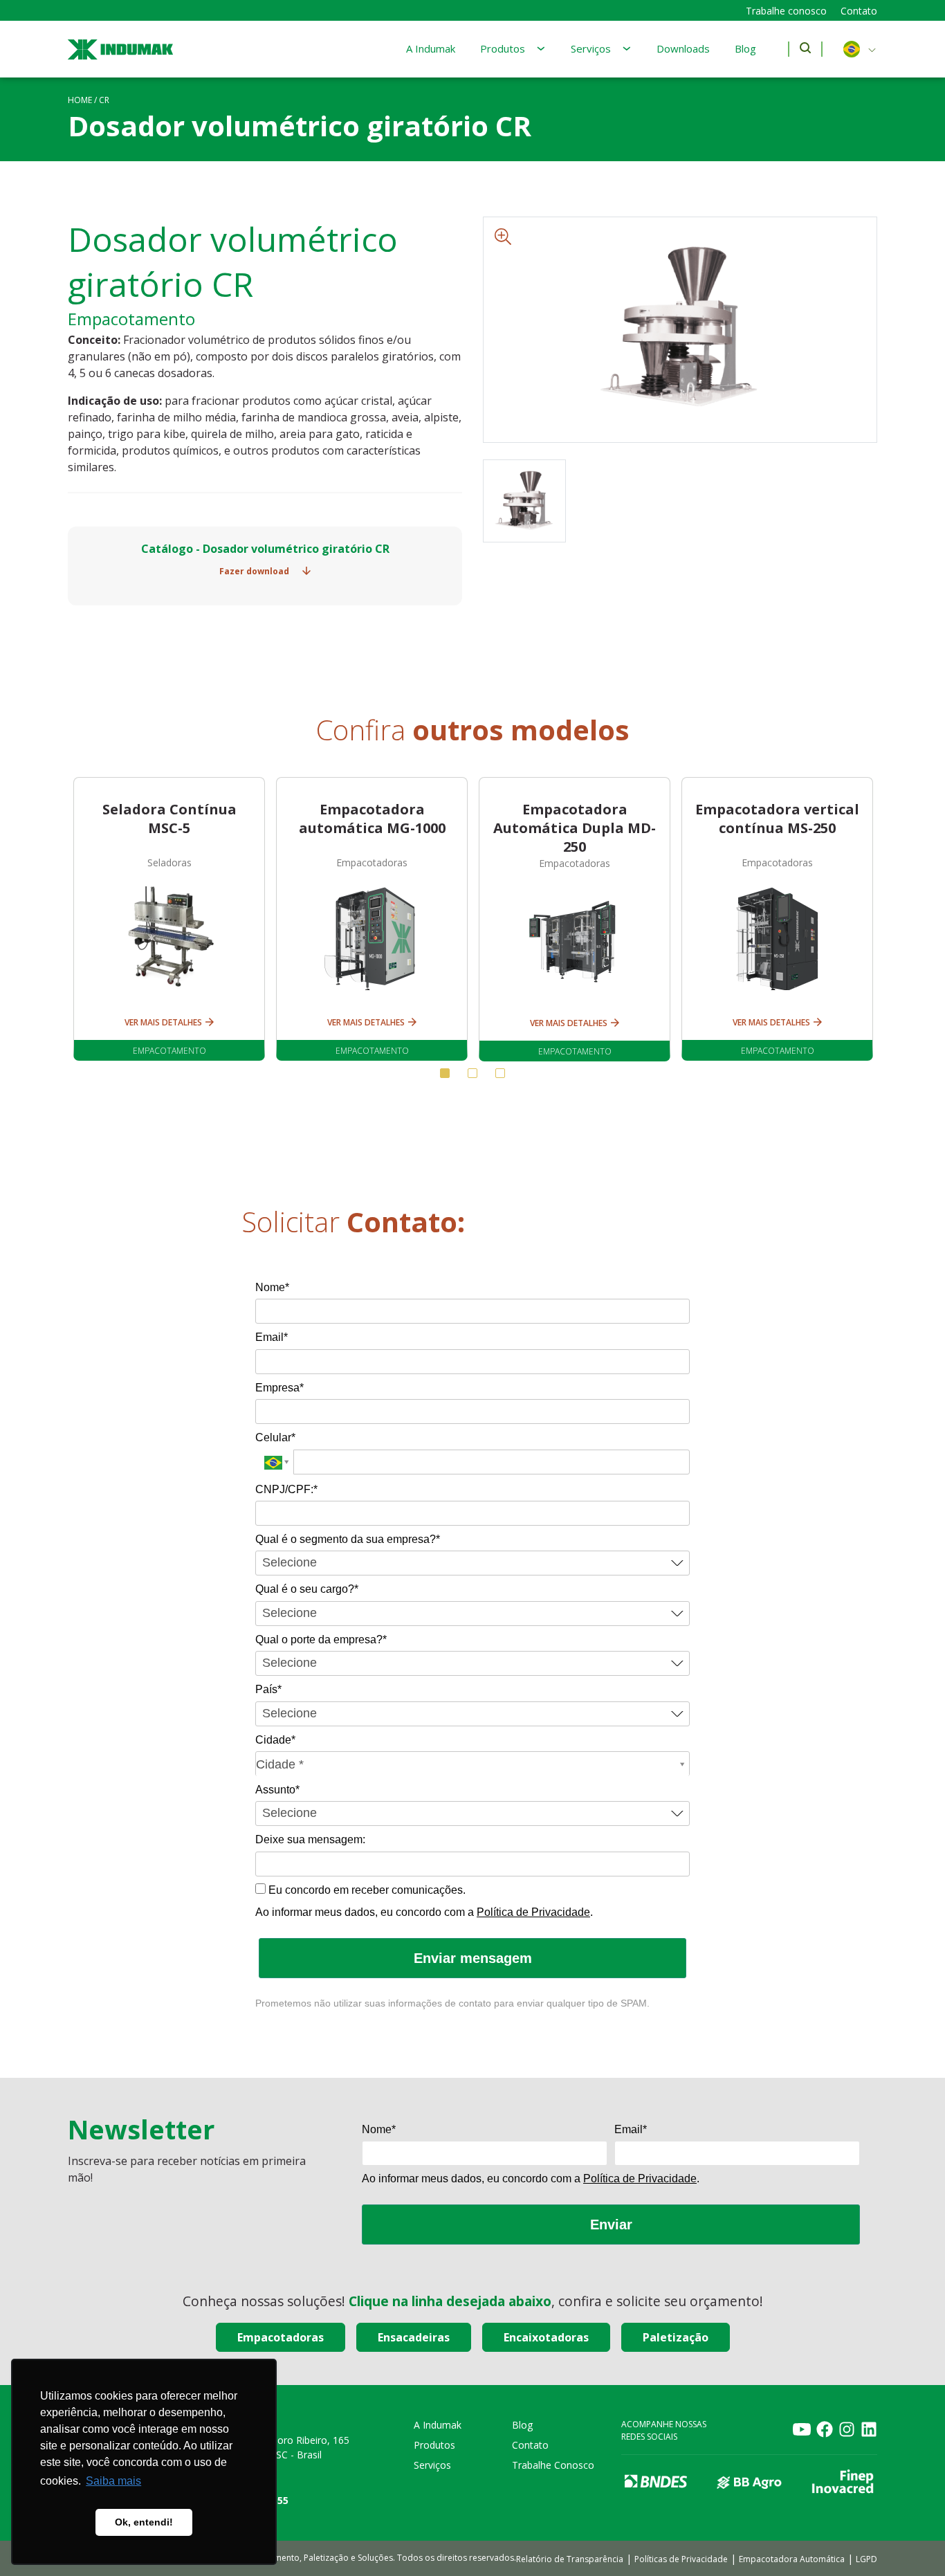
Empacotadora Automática (792, 2559)
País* (268, 1689)
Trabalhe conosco (786, 11)
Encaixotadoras (546, 2337)
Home (80, 100)
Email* (272, 1337)
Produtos (503, 48)
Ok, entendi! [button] (144, 2522)
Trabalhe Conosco (553, 2465)
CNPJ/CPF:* (286, 1489)
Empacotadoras (281, 2337)
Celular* (275, 1437)
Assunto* (277, 1790)
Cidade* (275, 1740)
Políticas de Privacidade (681, 2559)
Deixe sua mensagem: (310, 1839)
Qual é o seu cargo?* (307, 1589)
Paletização (676, 2337)
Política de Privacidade (533, 1912)
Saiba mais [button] (113, 2481)
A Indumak (431, 48)
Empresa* (279, 1388)
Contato (859, 11)
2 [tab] (472, 1073)
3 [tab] (500, 1073)
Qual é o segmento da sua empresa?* (348, 1539)
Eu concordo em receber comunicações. (366, 1890)
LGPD (866, 2559)
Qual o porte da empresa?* (321, 1639)
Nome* (272, 1287)
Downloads (683, 48)
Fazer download (255, 571)
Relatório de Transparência (570, 2559)
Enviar (611, 2225)
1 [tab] (445, 1073)
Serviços (591, 48)
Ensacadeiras (414, 2337)
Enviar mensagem (473, 1958)
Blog (745, 48)
